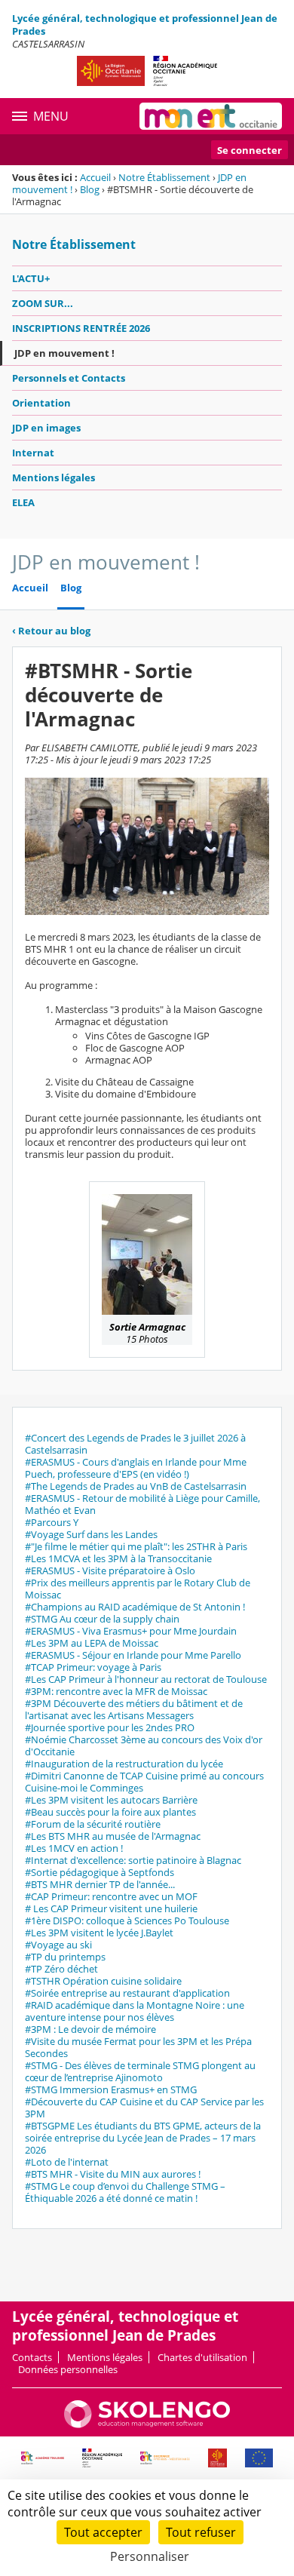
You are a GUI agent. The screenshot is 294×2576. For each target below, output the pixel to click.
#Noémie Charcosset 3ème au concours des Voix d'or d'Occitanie (144, 1745)
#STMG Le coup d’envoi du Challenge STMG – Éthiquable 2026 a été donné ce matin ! (125, 2192)
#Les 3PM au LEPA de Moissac (92, 1643)
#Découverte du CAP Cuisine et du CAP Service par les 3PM (144, 2108)
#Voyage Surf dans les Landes (91, 1534)
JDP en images (46, 428)
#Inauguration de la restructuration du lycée (124, 1764)
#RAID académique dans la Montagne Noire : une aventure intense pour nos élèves (135, 2011)
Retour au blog (51, 631)
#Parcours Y (52, 1522)
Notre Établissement (164, 177)
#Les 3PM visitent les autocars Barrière (111, 1800)
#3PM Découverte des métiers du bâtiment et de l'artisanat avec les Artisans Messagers (134, 1709)
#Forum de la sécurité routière (93, 1824)
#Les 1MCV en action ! (74, 1848)
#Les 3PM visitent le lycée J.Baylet (99, 1933)
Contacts (32, 2357)
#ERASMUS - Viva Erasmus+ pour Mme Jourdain (131, 1631)
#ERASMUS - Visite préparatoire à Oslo (110, 1570)
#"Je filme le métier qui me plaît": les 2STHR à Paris (136, 1546)
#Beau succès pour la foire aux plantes (110, 1812)
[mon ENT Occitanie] (211, 116)
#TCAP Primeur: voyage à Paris (93, 1667)
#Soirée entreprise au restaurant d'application (127, 1993)
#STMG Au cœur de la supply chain (102, 1619)
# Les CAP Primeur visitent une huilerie (111, 1908)
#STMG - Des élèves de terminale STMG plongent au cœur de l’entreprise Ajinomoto (140, 2071)
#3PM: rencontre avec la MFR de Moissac (116, 1691)
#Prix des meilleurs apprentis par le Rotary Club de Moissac (138, 1589)
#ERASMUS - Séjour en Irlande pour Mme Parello (133, 1655)
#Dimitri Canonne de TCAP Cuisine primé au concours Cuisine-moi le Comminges (144, 1782)
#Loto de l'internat (67, 2162)
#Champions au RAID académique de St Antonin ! (135, 1607)
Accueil (95, 177)
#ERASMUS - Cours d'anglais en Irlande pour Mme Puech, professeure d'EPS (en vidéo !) (136, 1468)
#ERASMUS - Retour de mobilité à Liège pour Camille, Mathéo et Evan (142, 1504)
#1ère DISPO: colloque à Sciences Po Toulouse (127, 1920)
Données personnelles (68, 2369)
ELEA (23, 502)
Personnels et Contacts (69, 378)
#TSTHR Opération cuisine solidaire (103, 1981)
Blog (90, 189)
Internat (33, 453)
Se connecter (250, 150)
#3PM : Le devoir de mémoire (90, 2029)
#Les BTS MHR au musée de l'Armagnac (113, 1836)
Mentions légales (54, 477)
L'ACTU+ (31, 278)
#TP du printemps (65, 1957)
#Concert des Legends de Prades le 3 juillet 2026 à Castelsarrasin (135, 1444)
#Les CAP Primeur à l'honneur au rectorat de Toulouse (146, 1679)
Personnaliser (150, 2556)
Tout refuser (201, 2532)
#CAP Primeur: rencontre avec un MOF (111, 1896)
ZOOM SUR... (43, 303)
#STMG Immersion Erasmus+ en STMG (111, 2089)
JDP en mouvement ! (64, 353)
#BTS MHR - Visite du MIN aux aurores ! (113, 2174)
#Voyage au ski (58, 1945)
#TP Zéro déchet (61, 1969)
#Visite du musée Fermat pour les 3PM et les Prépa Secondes (138, 2047)
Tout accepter (103, 2532)
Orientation (41, 403)
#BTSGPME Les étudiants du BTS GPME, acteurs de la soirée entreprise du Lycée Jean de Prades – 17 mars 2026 (143, 2138)
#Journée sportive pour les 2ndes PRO (110, 1727)
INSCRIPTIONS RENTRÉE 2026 (81, 328)
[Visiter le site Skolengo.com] (147, 2424)
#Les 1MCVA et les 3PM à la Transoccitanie (118, 1558)
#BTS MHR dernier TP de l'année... (100, 1884)
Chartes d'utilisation (202, 2357)
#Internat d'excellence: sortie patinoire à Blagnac (133, 1860)
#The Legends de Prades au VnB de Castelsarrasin (136, 1486)
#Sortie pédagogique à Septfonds (100, 1872)
